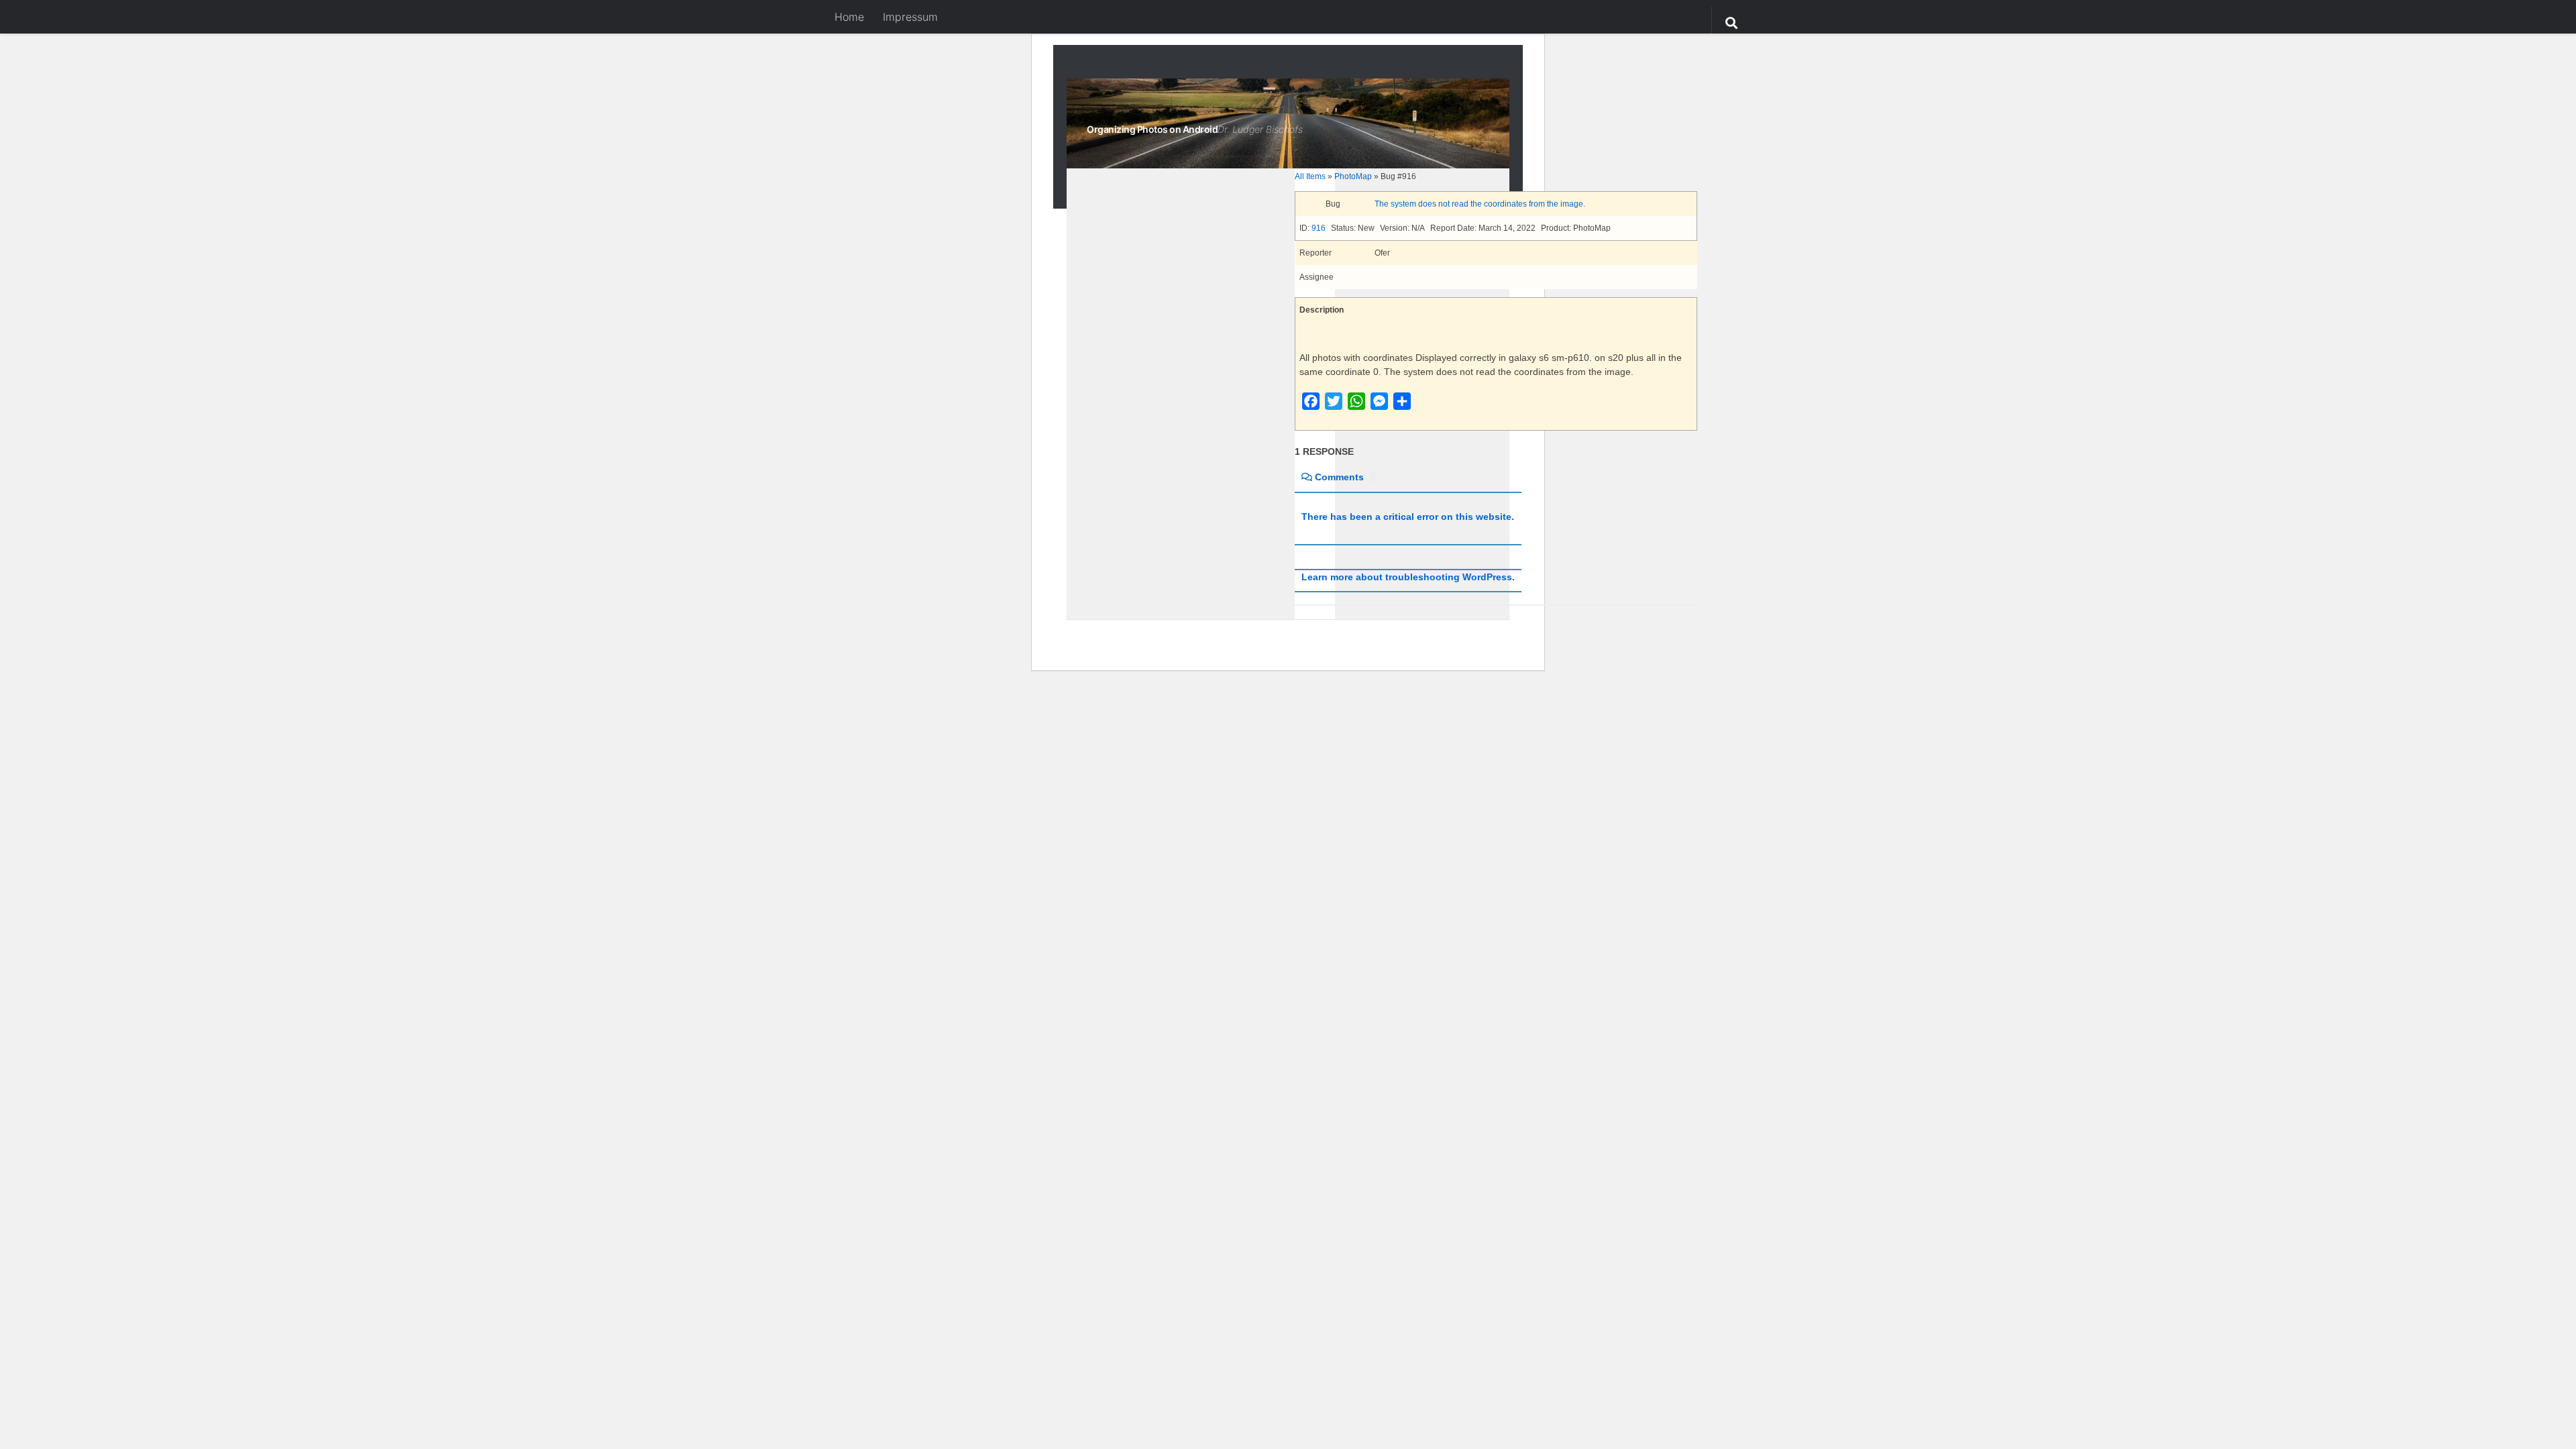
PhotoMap (1353, 176)
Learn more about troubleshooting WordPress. (1408, 577)
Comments (1339, 477)
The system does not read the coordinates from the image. (1480, 204)
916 (1319, 228)
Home (849, 17)
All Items (1310, 176)
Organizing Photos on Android (1152, 129)
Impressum (910, 17)
